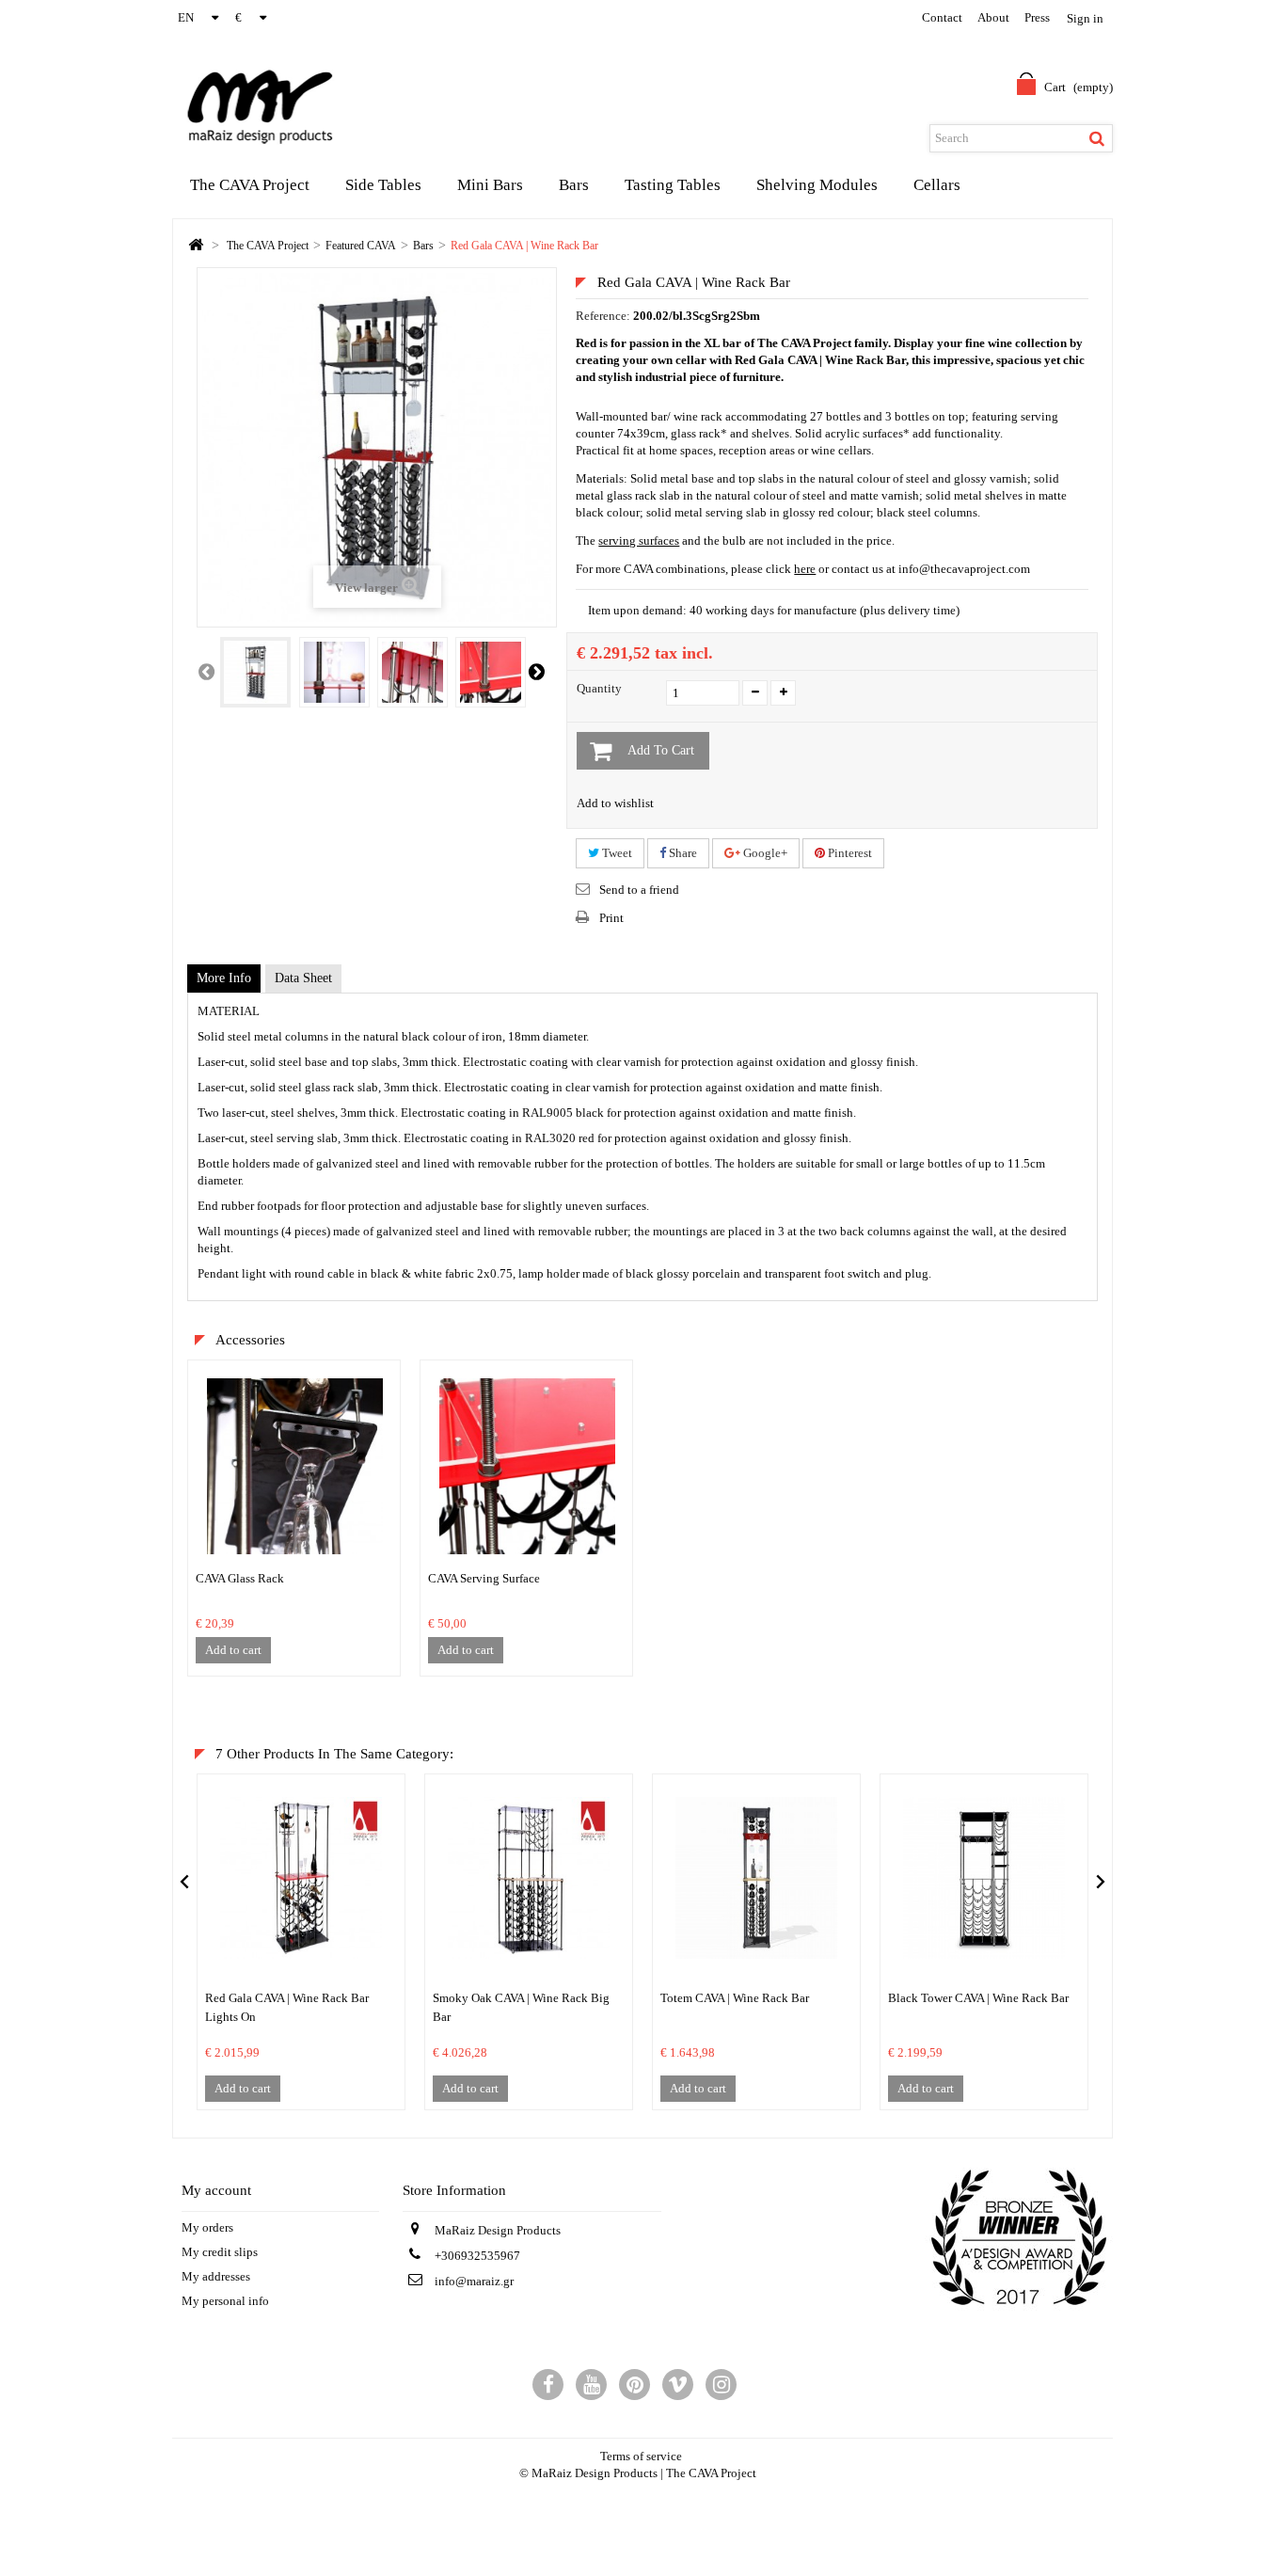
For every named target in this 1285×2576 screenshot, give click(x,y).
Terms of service (641, 2456)
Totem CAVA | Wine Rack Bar (735, 1998)
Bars (574, 185)
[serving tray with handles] (527, 1465)
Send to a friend (639, 890)
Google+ (764, 853)
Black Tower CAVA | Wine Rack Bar (978, 1998)
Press (1037, 17)
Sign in (1085, 18)
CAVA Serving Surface (484, 1578)
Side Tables (383, 185)
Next (536, 671)
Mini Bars (490, 185)
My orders (207, 2227)
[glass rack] (295, 1465)
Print (611, 918)
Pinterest (849, 853)
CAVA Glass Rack (240, 1578)
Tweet (616, 853)
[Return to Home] (196, 246)
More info (224, 978)
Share (682, 853)
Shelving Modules (817, 185)
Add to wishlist (615, 803)
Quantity (599, 688)
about (993, 17)
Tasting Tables (673, 185)
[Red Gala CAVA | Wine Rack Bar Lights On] (301, 1878)
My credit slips (220, 2252)
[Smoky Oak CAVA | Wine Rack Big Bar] (529, 1878)
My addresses (216, 2276)
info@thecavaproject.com (964, 569)
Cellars (937, 185)
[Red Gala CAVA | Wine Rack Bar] (255, 672)
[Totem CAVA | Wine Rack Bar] (756, 1878)
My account (216, 2190)
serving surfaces (639, 541)
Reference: (603, 316)
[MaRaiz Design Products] (235, 105)
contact (942, 17)
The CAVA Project (250, 185)
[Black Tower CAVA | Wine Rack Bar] (984, 1878)
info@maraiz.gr (474, 2281)
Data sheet (303, 978)
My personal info (225, 2301)
